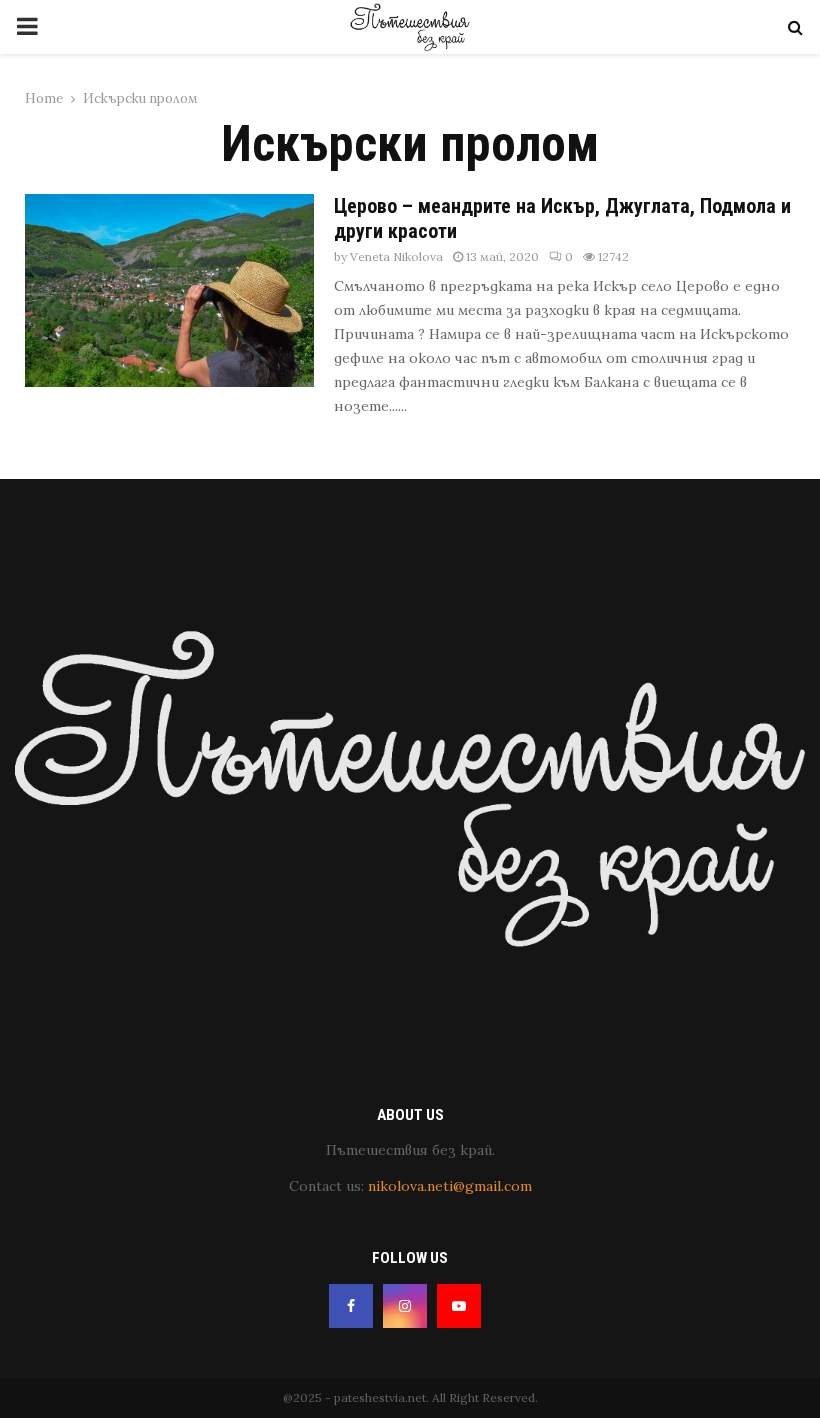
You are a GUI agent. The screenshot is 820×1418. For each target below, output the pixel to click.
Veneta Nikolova (396, 256)
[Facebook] (351, 1306)
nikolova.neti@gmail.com (450, 1186)
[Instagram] (405, 1306)
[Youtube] (459, 1306)
